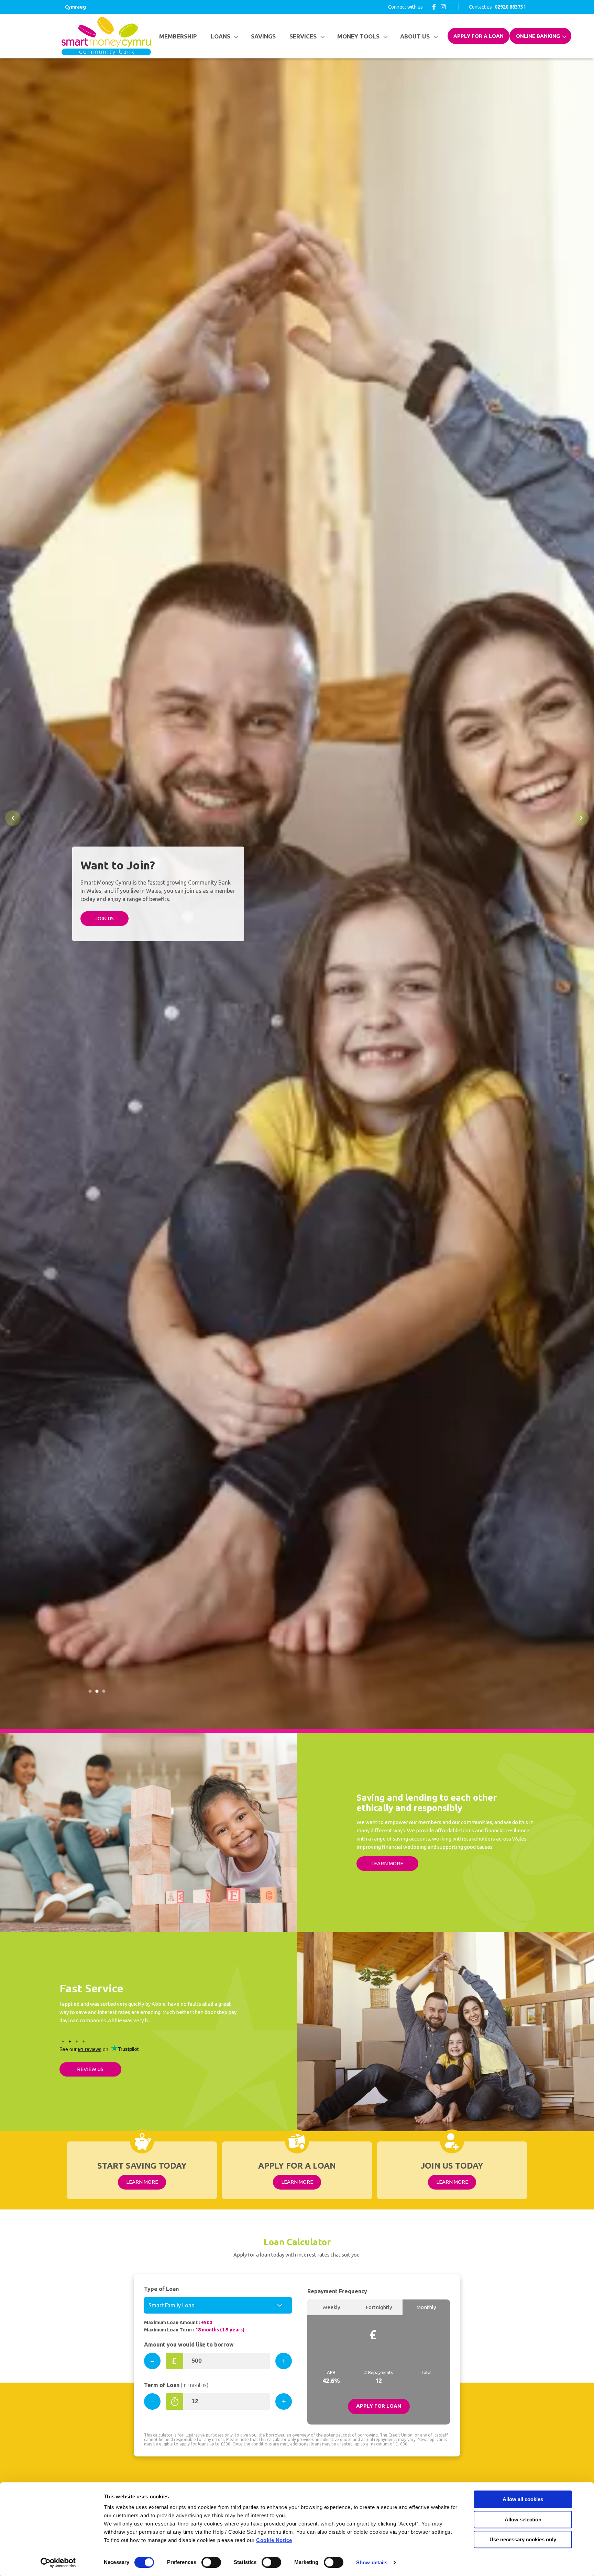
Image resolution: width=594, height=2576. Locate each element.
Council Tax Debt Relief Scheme (103, 933)
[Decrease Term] (152, 2401)
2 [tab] (97, 1691)
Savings (263, 36)
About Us (415, 36)
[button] (13, 818)
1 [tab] (90, 1691)
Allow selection (523, 2519)
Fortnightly (379, 2307)
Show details (372, 2562)
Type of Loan (161, 2289)
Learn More (387, 1863)
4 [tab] (84, 2041)
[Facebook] (434, 7)
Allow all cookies (523, 2499)
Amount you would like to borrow (189, 2344)
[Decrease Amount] (152, 2361)
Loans (221, 36)
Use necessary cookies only (523, 2539)
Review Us (90, 2069)
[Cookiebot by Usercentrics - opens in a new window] (58, 2563)
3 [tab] (104, 1691)
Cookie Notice (274, 2540)
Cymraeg (75, 7)
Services (303, 36)
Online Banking (538, 36)
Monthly (426, 2307)
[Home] (106, 36)
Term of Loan (176, 2385)
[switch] (211, 2562)
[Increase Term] (284, 2401)
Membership (178, 36)
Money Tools (358, 36)
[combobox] (218, 2305)
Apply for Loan (379, 2406)
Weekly (331, 2307)
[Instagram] (443, 7)
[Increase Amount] (284, 2361)
